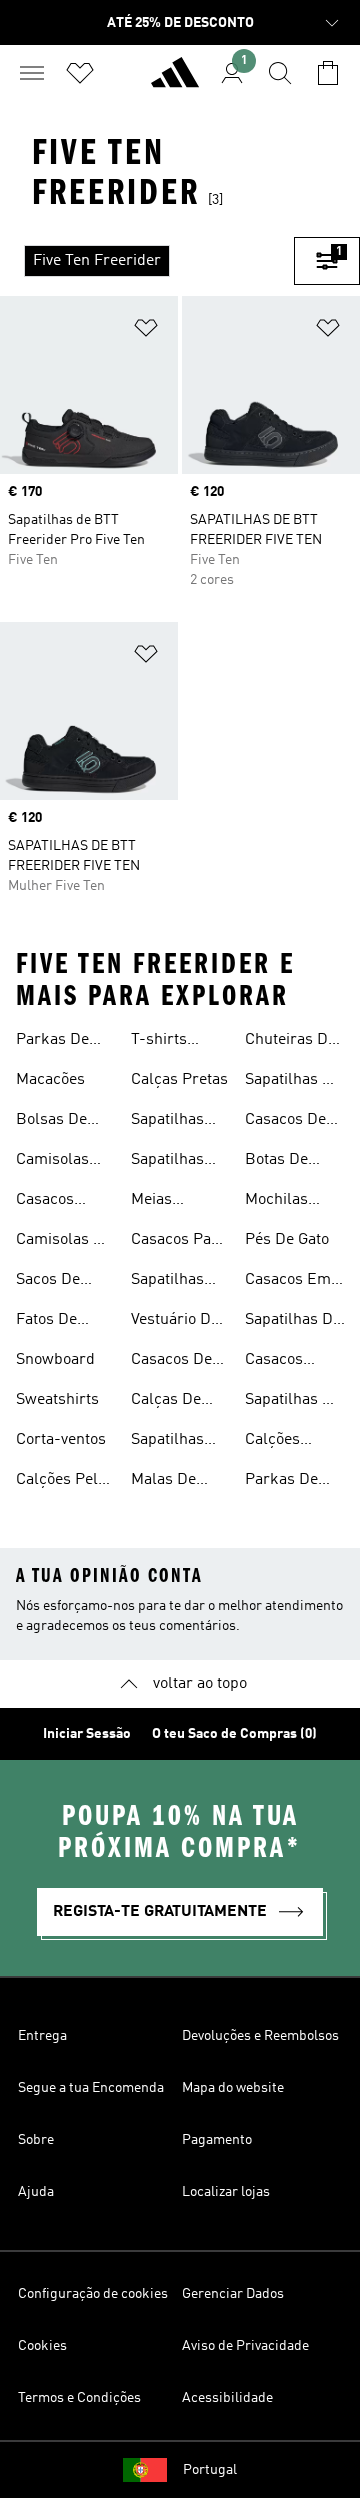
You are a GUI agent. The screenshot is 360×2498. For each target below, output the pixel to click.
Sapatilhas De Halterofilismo (295, 1322)
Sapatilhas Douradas (167, 1162)
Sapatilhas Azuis (167, 1122)
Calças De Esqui (166, 1402)
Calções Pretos (272, 1442)
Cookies (42, 2346)
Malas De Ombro (163, 1482)
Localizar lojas (226, 2192)
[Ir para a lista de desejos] (80, 73)
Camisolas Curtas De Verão (52, 1162)
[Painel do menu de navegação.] (32, 73)
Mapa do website (233, 2088)
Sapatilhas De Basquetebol (293, 1402)
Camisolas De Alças (64, 1242)
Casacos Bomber (45, 1202)
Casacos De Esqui (171, 1362)
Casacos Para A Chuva (178, 1242)
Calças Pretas (179, 1080)
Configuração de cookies (93, 2294)
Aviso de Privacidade (245, 2346)
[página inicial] (175, 81)
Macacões (50, 1080)
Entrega (42, 2036)
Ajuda (36, 2192)
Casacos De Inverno (285, 1122)
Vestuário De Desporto (175, 1322)
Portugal (210, 2470)
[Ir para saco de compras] (328, 73)
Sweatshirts (57, 1400)
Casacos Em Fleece (288, 1282)
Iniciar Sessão (87, 1734)
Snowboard (55, 1360)
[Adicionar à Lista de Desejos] (146, 331)
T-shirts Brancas (160, 1042)
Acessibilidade (227, 2398)
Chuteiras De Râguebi (290, 1042)
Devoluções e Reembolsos (260, 2036)
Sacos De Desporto (48, 1282)
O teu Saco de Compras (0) (234, 1734)
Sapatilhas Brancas (167, 1282)
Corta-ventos (61, 1440)
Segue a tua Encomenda (91, 2088)
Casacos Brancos (274, 1362)
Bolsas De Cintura (51, 1122)
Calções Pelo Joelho (61, 1482)
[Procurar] (280, 73)
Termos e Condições (79, 2398)
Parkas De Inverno (52, 1042)
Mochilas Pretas (276, 1202)
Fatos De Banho (46, 1322)
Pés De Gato (287, 1240)
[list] (147, 261)
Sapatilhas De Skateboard (293, 1082)
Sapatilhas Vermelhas (168, 1442)
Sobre (36, 2140)
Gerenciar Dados (233, 2294)
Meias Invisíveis (163, 1202)
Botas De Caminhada (284, 1162)
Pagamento (217, 2140)
